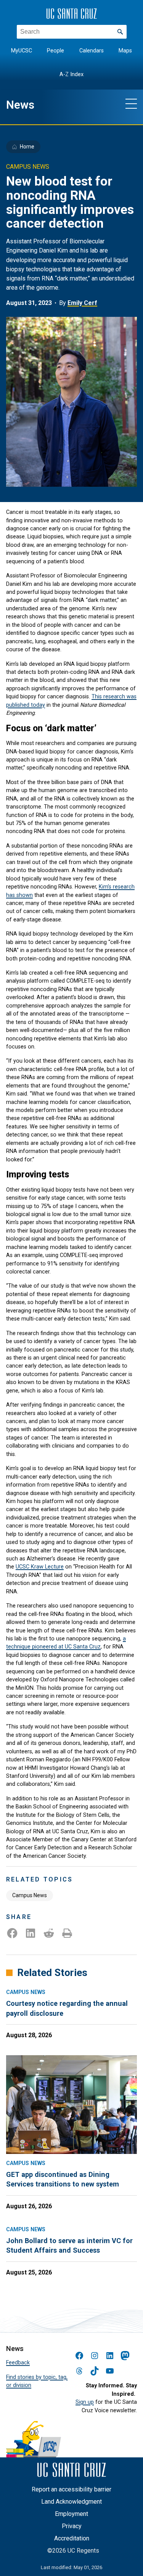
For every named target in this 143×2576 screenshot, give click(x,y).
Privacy (72, 2526)
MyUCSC (22, 51)
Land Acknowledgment (71, 2502)
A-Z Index (71, 74)
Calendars (92, 51)
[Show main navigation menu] (131, 103)
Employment (71, 2514)
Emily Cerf (82, 303)
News (20, 105)
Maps (125, 51)
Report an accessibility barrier (71, 2489)
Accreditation (72, 2538)
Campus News (30, 1895)
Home (27, 147)
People (55, 51)
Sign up (85, 2402)
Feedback (18, 2362)
